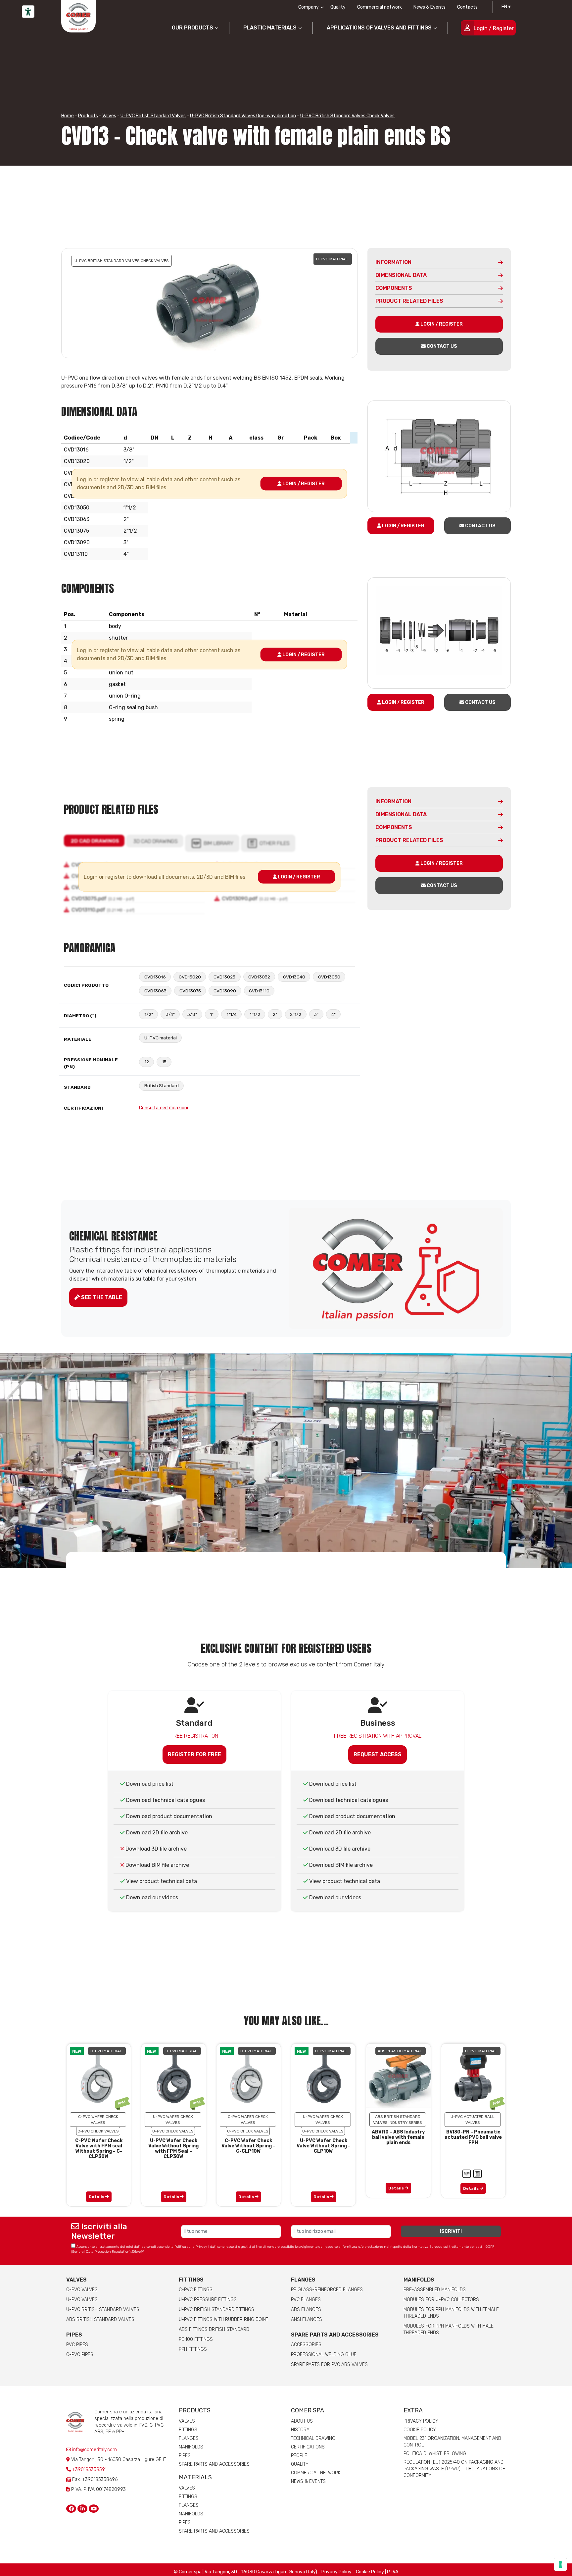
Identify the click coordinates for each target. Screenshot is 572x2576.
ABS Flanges (306, 2310)
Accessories (306, 2345)
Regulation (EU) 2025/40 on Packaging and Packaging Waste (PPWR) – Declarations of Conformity (454, 2469)
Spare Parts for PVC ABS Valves (329, 2365)
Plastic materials (270, 28)
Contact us (441, 346)
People (299, 2456)
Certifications (308, 2447)
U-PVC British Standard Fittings (216, 2310)
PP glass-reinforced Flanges (327, 2290)
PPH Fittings (193, 2349)
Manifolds (419, 2280)
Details (97, 2197)
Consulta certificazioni (164, 1108)
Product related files (409, 301)
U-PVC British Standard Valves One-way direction (243, 116)
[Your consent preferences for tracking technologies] (560, 2564)
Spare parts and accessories (335, 2335)
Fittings (191, 2280)
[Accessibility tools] (28, 12)
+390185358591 (89, 2470)
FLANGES (303, 2280)
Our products (192, 28)
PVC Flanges (306, 2300)
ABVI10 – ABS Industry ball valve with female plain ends (398, 2137)
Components (394, 288)
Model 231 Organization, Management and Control (452, 2442)
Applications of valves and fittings (379, 28)
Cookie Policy (420, 2430)
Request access (378, 1754)
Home (68, 116)
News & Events (429, 7)
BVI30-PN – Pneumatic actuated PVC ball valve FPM (473, 2137)
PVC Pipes (77, 2345)
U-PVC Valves (82, 2300)
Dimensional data (401, 275)
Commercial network (380, 7)
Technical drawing (313, 2438)
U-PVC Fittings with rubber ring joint (223, 2319)
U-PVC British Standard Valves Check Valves (347, 116)
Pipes (74, 2335)
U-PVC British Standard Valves (153, 116)
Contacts (467, 7)
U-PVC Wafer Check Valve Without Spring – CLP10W (324, 2146)
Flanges (189, 2438)
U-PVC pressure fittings (208, 2300)
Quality (338, 7)
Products (88, 116)
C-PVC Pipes (80, 2355)
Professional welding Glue (324, 2355)
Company (309, 7)
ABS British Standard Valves (100, 2319)
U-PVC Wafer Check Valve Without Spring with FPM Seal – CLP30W (173, 2149)
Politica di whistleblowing (435, 2454)
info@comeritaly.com (94, 2450)
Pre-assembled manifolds (435, 2290)
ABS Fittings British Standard (214, 2329)
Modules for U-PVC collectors (441, 2300)
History (300, 2430)
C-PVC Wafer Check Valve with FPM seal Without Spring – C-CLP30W (99, 2149)
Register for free (194, 1754)
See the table (101, 1297)
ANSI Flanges (307, 2319)
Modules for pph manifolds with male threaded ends (449, 2329)
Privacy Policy (421, 2421)
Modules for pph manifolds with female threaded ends (451, 2313)
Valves (109, 116)
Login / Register (494, 28)
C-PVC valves (82, 2290)
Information (393, 262)
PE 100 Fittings (196, 2339)
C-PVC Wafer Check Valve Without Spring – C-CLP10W (248, 2146)
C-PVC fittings (196, 2290)
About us (302, 2421)
